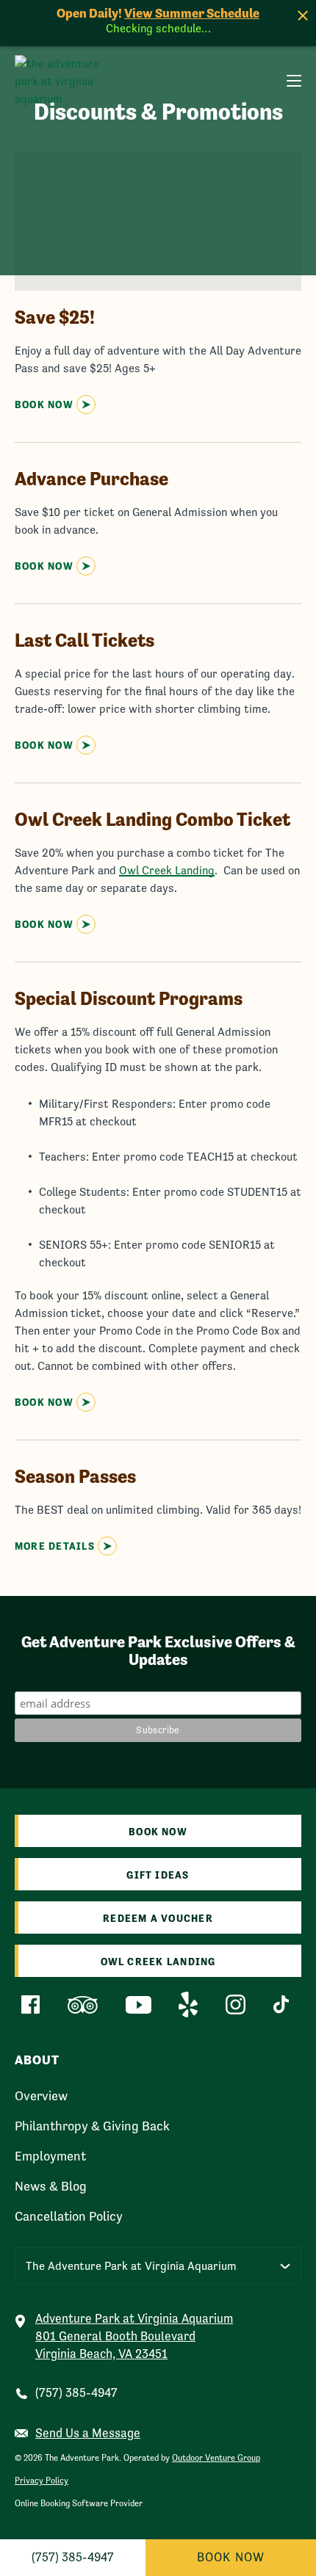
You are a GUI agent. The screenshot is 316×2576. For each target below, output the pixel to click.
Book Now (231, 2557)
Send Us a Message (88, 2433)
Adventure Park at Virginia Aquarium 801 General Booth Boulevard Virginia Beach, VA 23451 (134, 2336)
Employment (50, 2156)
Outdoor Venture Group (216, 2458)
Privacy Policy (42, 2481)
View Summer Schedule (192, 13)
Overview (41, 2096)
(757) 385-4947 (76, 2393)
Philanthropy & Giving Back (92, 2126)
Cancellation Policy (69, 2216)
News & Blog (51, 2186)
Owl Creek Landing (167, 870)
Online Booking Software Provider (79, 2503)
